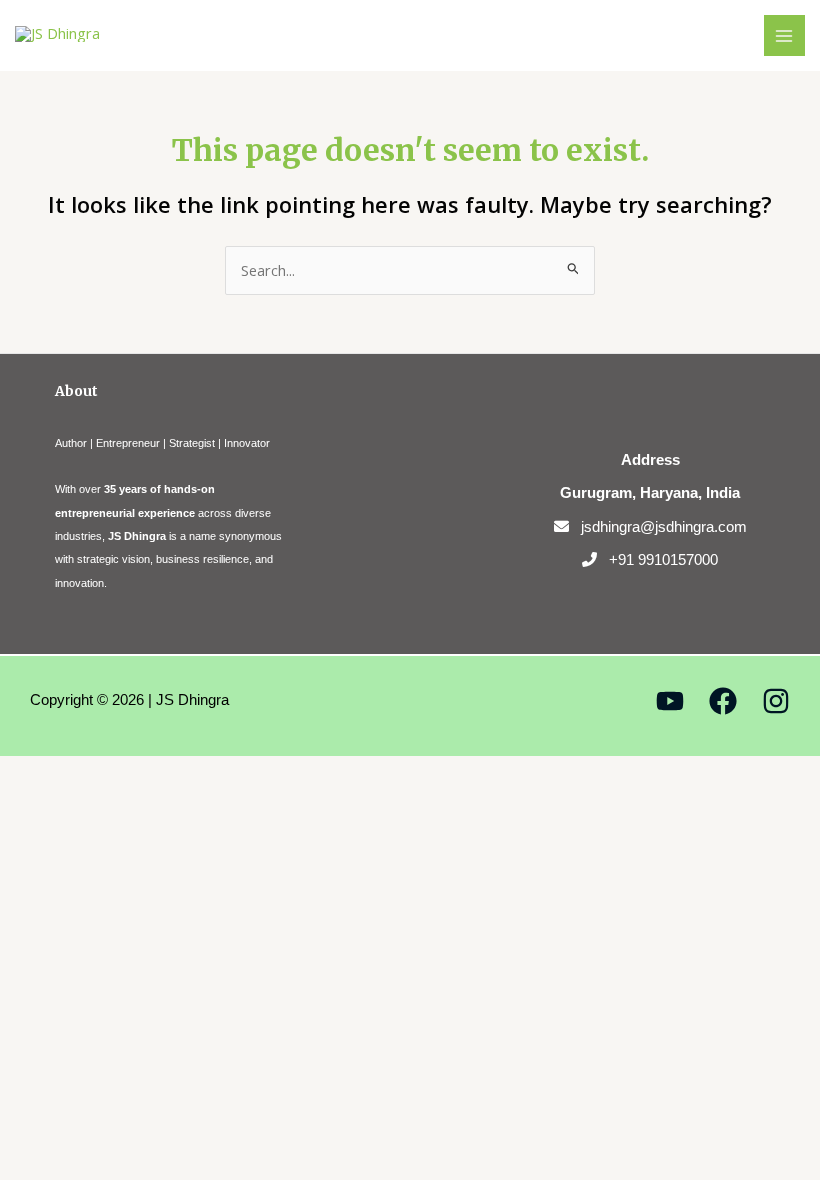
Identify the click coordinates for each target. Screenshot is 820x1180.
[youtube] (670, 701)
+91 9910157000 (663, 559)
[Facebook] (723, 701)
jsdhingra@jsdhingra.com (664, 526)
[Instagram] (776, 701)
